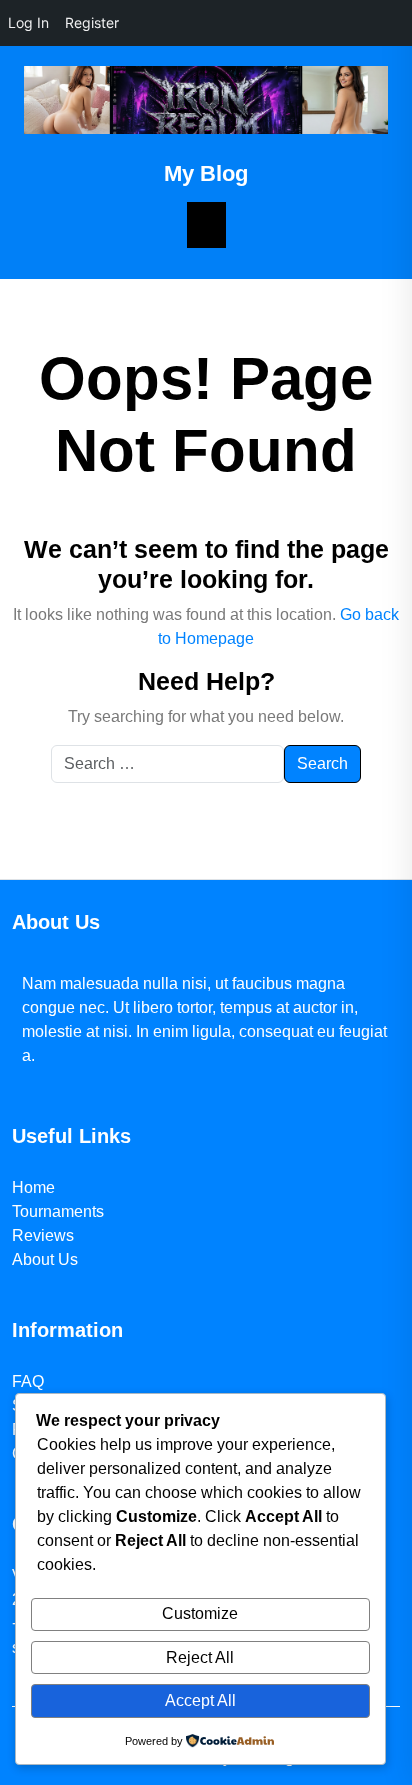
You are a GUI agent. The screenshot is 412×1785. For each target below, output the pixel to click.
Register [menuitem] (92, 22)
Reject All (200, 1657)
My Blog (206, 173)
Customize (200, 1613)
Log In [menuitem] (28, 22)
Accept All (200, 1700)
